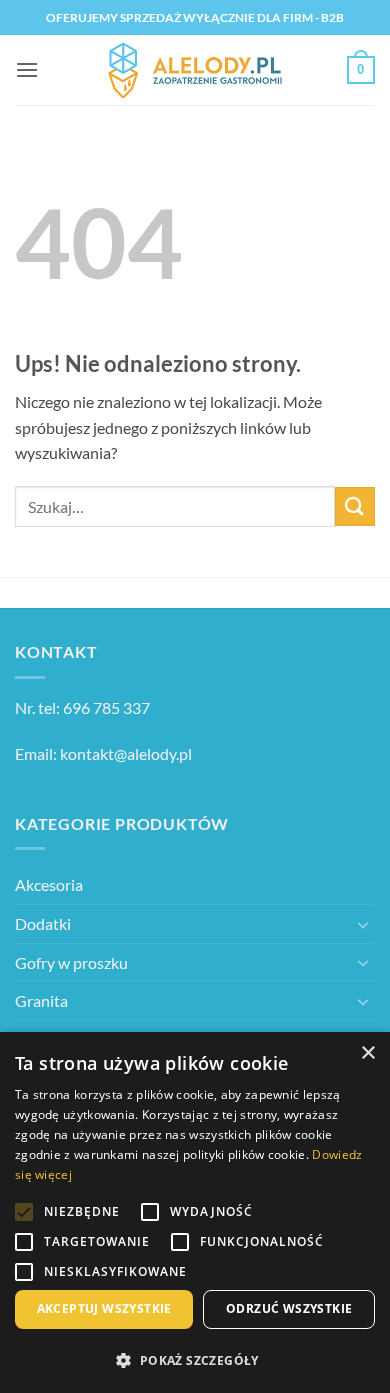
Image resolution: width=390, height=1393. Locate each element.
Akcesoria (49, 884)
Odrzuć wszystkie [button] (289, 1308)
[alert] (195, 1212)
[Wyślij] (355, 506)
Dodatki (43, 923)
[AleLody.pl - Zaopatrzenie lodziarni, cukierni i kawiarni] (195, 70)
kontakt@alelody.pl (126, 753)
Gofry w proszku (71, 962)
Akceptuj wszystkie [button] (104, 1308)
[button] (27, 69)
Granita (41, 1000)
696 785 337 (106, 707)
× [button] (367, 1053)
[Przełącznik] (363, 924)
